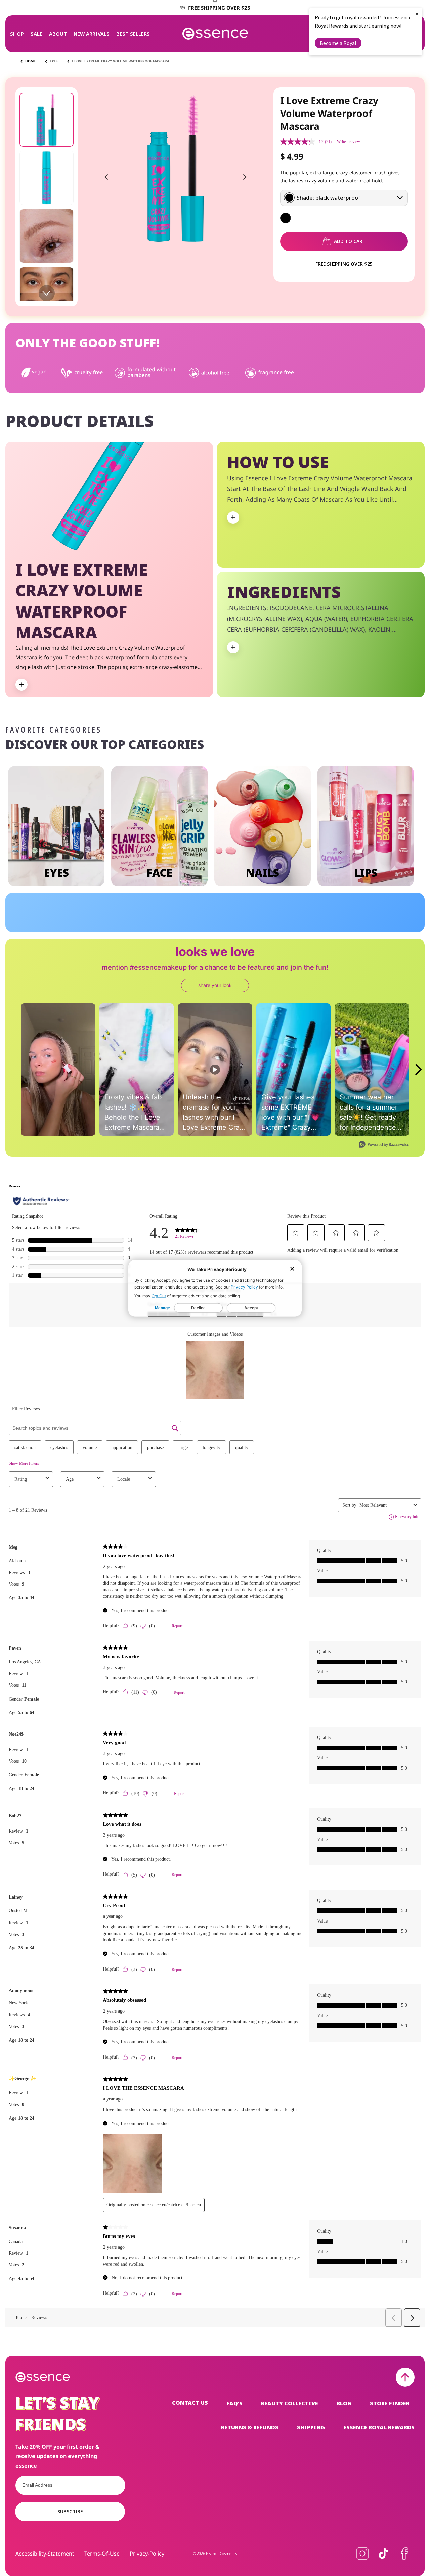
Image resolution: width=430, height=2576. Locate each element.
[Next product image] (245, 177)
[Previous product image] (106, 177)
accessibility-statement (45, 2554)
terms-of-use (102, 2554)
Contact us (190, 2403)
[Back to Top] (405, 2377)
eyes (54, 61)
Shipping (311, 2427)
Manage (162, 1308)
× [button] (417, 14)
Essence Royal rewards (379, 2427)
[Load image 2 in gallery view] (47, 178)
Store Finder (390, 2403)
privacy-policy (147, 2554)
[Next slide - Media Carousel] (418, 1070)
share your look (215, 985)
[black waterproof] (286, 218)
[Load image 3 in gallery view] (47, 236)
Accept (251, 1308)
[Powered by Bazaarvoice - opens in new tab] (384, 1145)
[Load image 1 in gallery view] (47, 120)
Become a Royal (338, 43)
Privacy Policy (244, 1287)
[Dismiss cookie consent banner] (292, 1269)
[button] (17, 34)
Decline (198, 1308)
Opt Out (159, 1295)
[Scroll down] (47, 293)
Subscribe (70, 2511)
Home (30, 61)
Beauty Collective (290, 2403)
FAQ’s (234, 2403)
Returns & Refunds (250, 2427)
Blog (344, 2403)
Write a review (349, 142)
